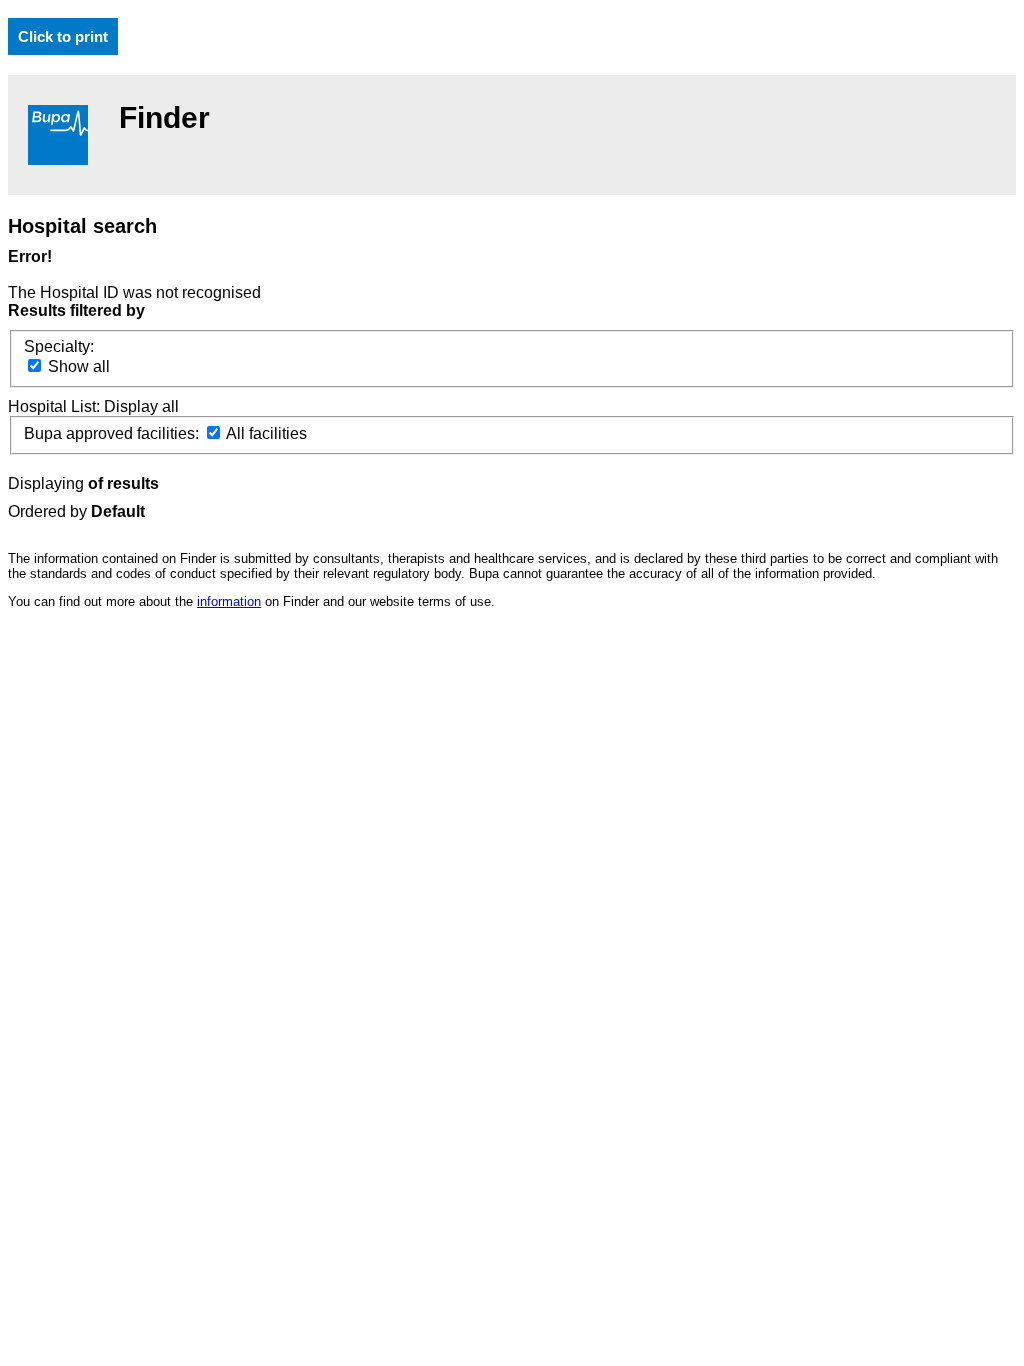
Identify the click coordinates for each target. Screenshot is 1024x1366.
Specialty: (59, 346)
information (229, 601)
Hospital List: (56, 406)
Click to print (63, 36)
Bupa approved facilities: (113, 433)
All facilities (265, 433)
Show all (77, 366)
